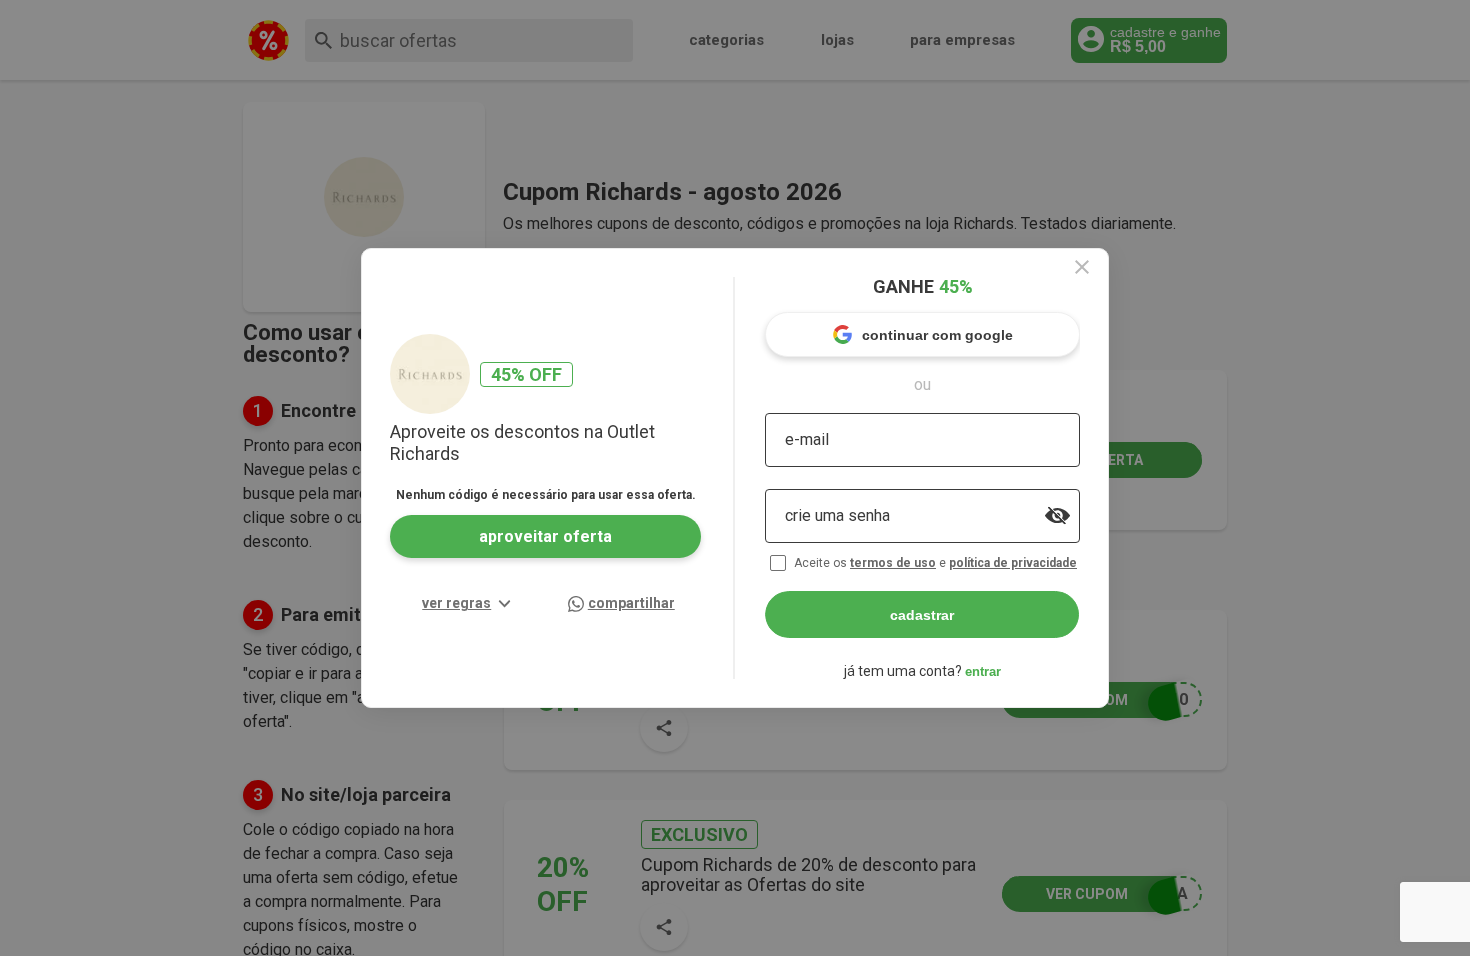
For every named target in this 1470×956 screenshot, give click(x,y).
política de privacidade (1013, 563)
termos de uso (893, 563)
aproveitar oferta (545, 536)
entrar (983, 671)
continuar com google (937, 335)
